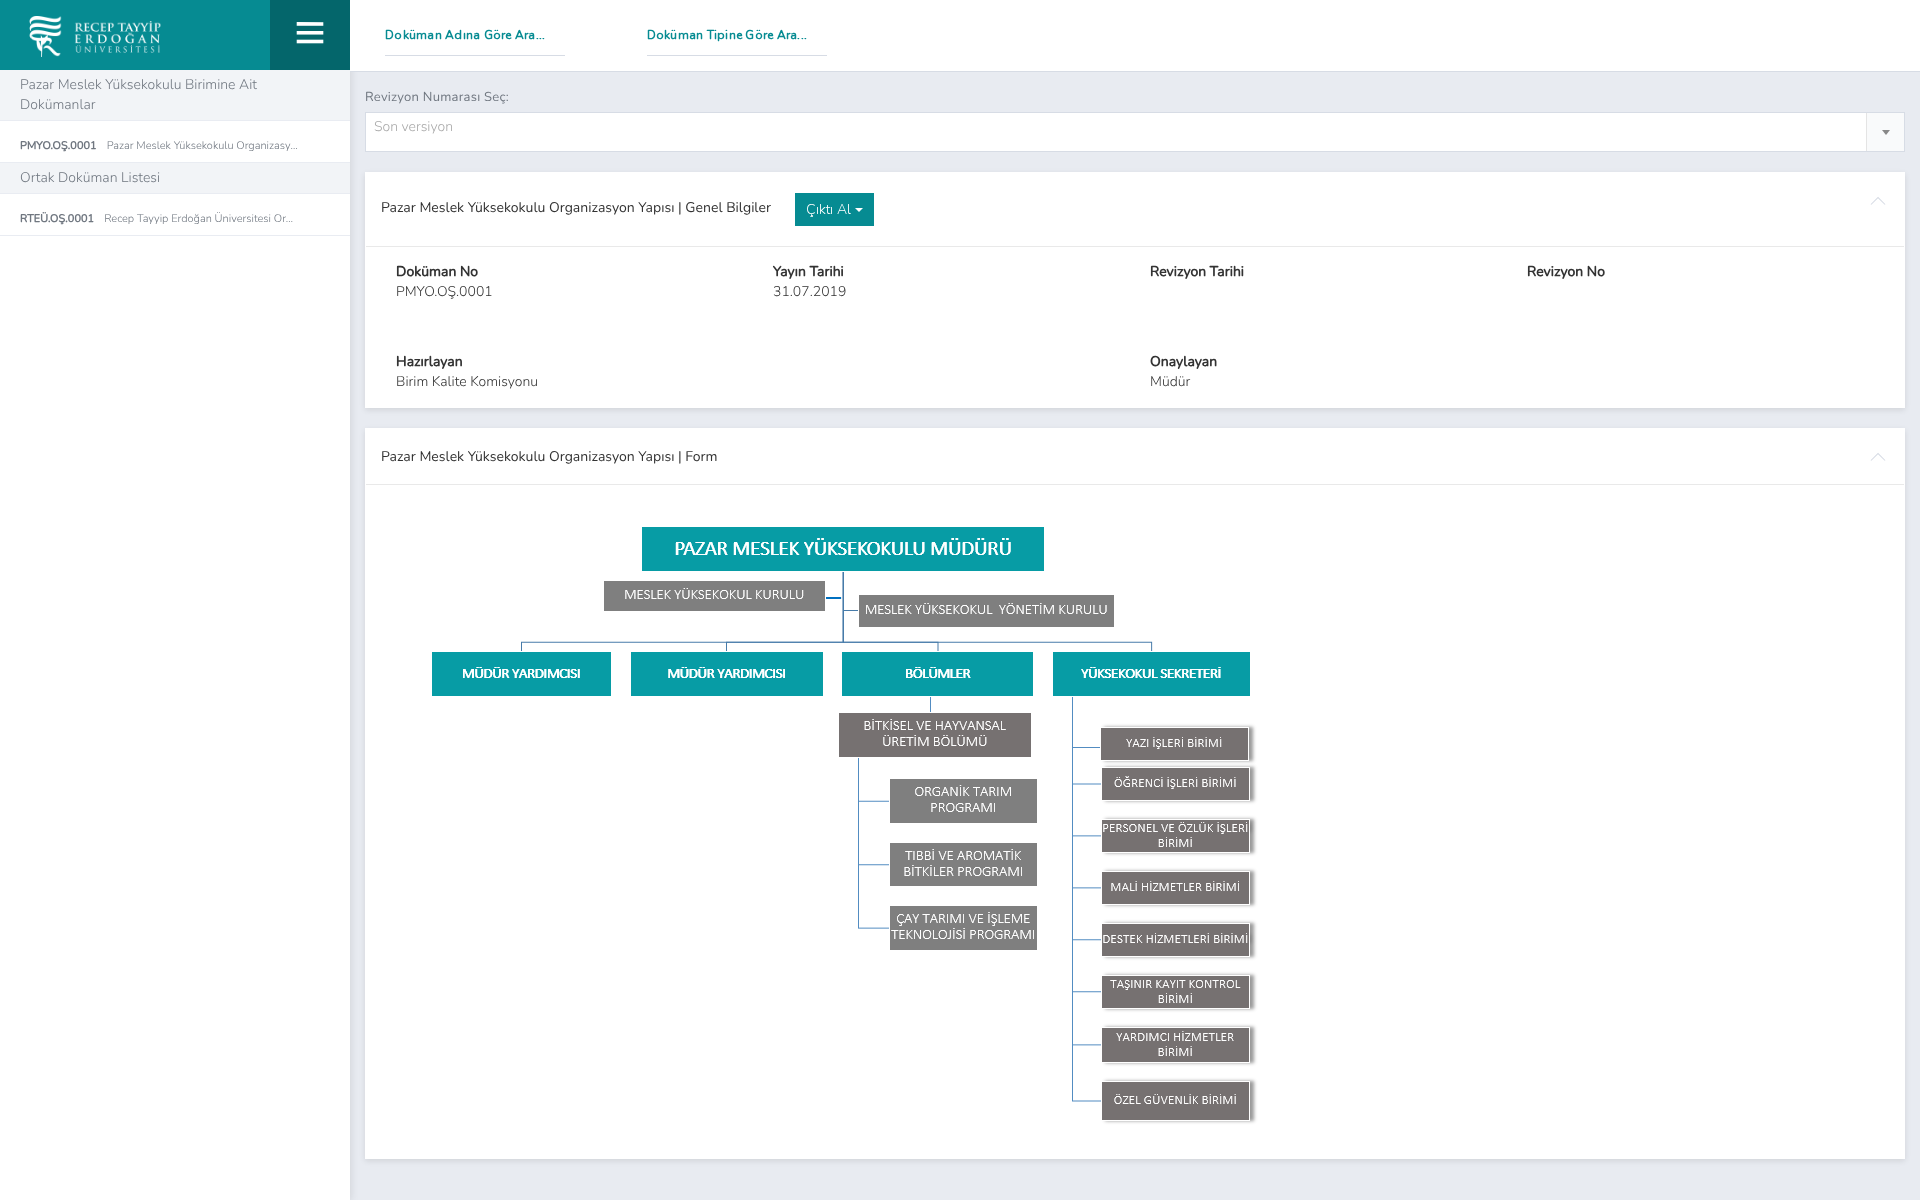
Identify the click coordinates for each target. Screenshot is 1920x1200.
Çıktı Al (830, 209)
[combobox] (1135, 132)
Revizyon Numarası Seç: (437, 97)
